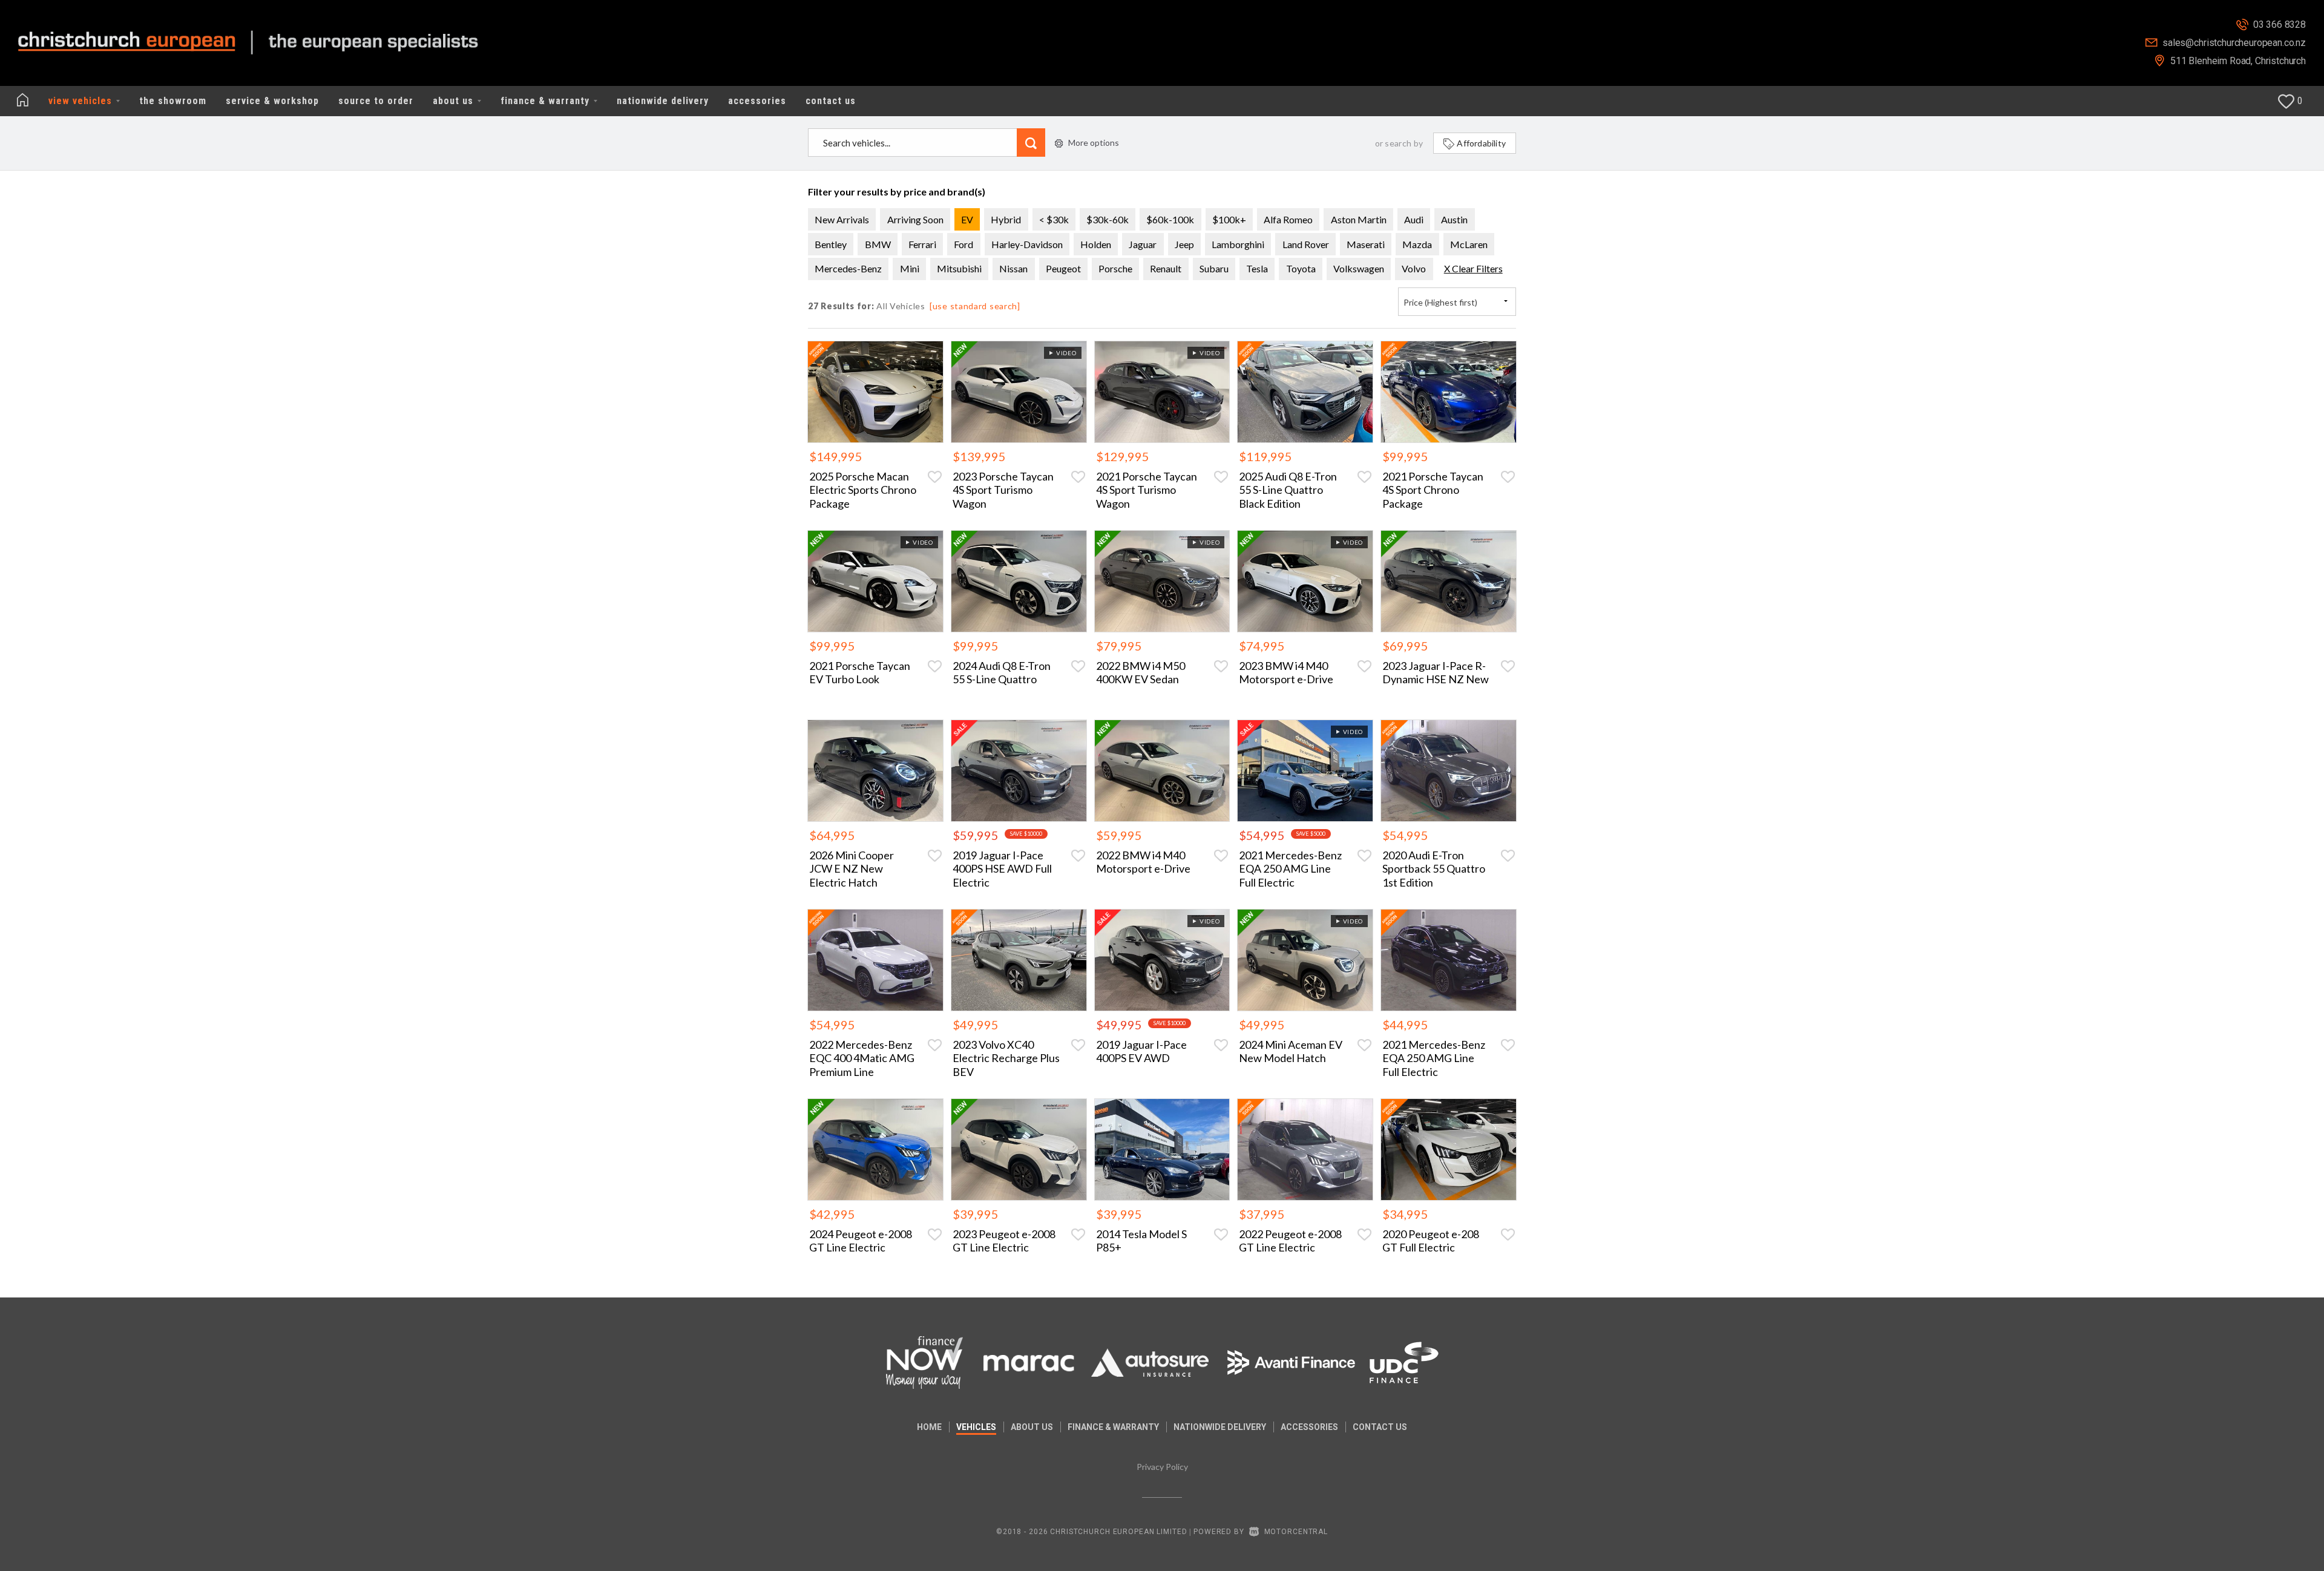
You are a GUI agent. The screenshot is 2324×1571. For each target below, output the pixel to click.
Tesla (1257, 268)
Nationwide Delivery (663, 101)
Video (1065, 353)
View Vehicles (82, 101)
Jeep (1184, 244)
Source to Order (376, 101)
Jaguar (1143, 244)
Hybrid (1006, 219)
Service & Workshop (272, 101)
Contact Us (831, 101)
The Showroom (173, 101)
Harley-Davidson (1027, 244)
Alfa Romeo (1288, 219)
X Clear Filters (1473, 268)
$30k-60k (1108, 219)
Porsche (1115, 268)
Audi (1414, 219)
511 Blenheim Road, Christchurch (2238, 61)
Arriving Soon (915, 219)
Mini (910, 268)
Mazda (1417, 244)
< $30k (1054, 219)
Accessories (757, 101)
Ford (963, 244)
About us (1032, 1427)
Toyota (1301, 268)
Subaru (1214, 268)
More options (1094, 143)
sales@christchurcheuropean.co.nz (2234, 43)
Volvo (1414, 268)
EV (967, 219)
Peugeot (1063, 268)
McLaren (1469, 244)
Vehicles (976, 1427)
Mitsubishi (959, 268)
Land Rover (1306, 244)
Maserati (1366, 244)
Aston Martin (1359, 219)
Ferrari (922, 244)
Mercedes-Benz (848, 268)
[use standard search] (975, 306)
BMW (878, 244)
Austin (1454, 219)
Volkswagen (1359, 268)
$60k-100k (1170, 219)
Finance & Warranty (547, 101)
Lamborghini (1238, 244)
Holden (1096, 244)
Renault (1166, 268)
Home (929, 1427)
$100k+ (1229, 219)
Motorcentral (1296, 1532)
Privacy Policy (1162, 1467)
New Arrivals (842, 219)
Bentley (831, 244)
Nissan (1013, 268)
